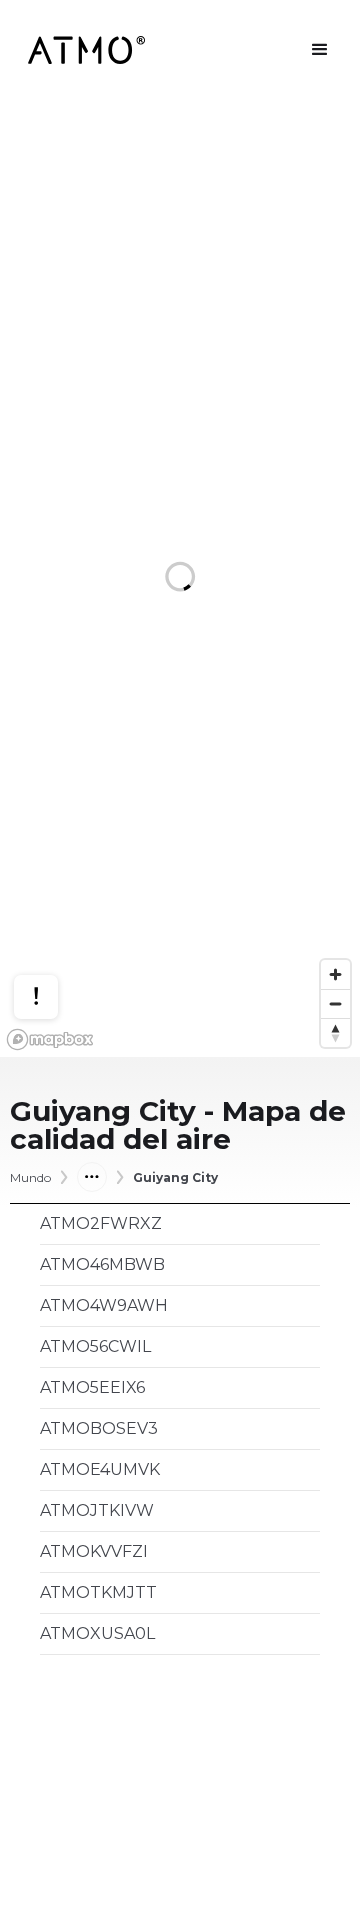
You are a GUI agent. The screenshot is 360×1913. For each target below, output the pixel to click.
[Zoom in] (335, 974)
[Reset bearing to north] (335, 1032)
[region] (180, 578)
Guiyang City (175, 1178)
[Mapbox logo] (50, 1039)
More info (55, 927)
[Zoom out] (335, 1003)
